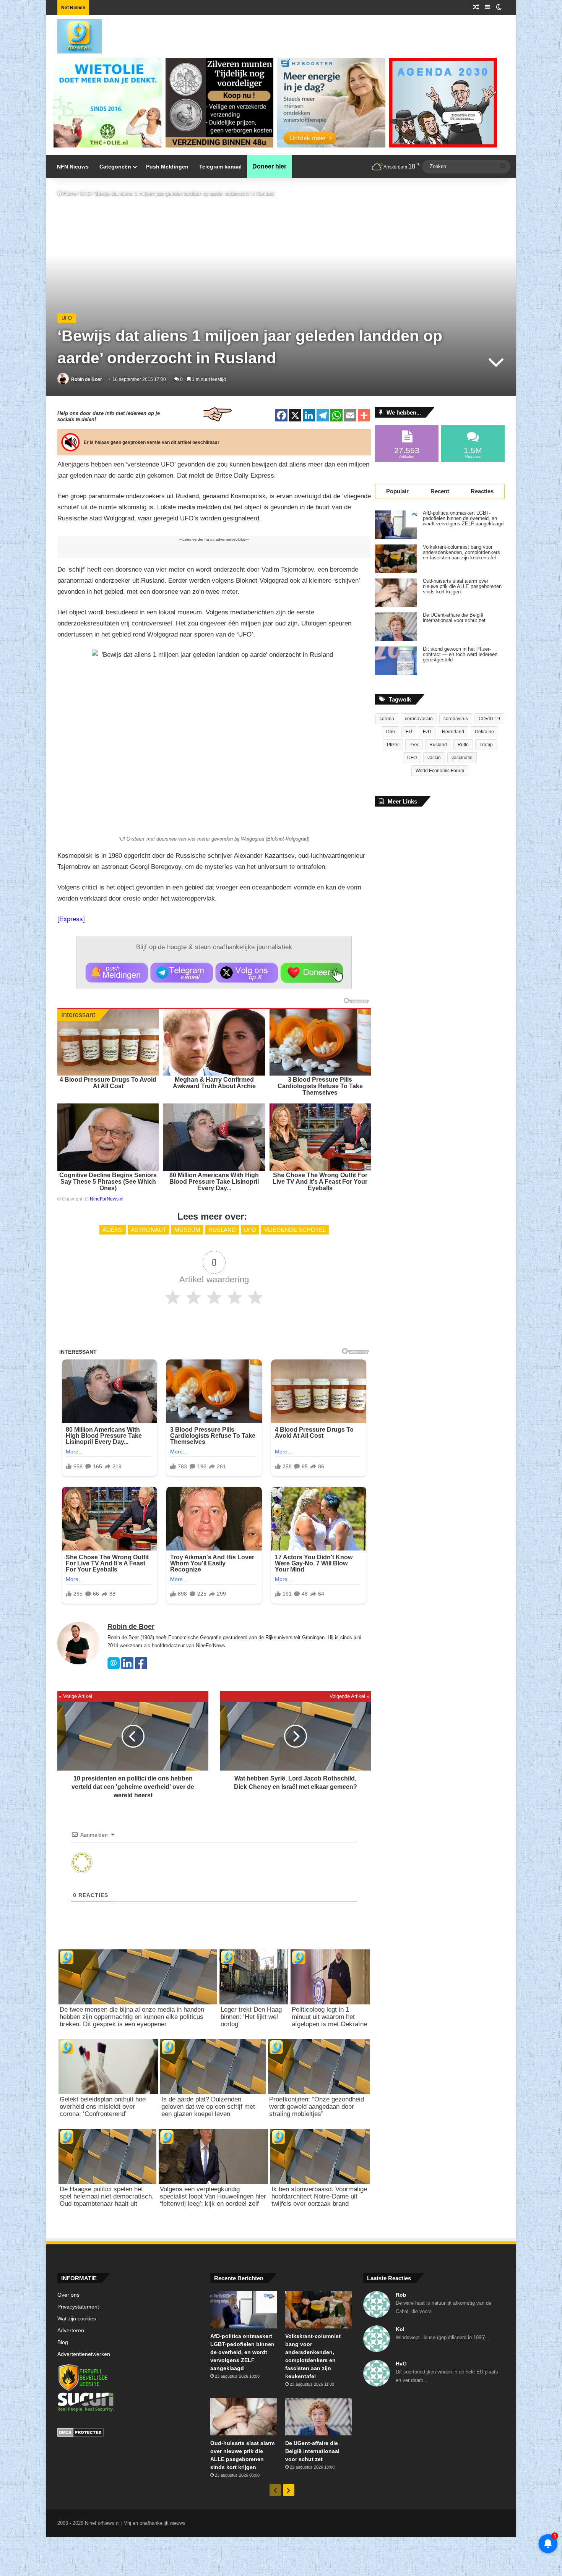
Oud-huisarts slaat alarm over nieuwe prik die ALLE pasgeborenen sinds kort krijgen (462, 586)
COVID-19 (489, 719)
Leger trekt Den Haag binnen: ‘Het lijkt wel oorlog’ (251, 2017)
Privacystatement (78, 2307)
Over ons (68, 2295)
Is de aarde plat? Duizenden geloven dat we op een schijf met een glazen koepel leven (208, 2107)
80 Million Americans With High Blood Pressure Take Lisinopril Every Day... (214, 1182)
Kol (400, 2329)
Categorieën (115, 167)
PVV (414, 745)
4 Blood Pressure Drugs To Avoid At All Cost (108, 1083)
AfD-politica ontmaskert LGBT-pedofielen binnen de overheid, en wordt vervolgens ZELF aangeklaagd (463, 518)
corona (387, 719)
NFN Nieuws (73, 167)
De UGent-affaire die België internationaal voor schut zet (454, 618)
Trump (486, 745)
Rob (401, 2295)
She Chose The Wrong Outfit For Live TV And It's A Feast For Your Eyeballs (320, 1182)
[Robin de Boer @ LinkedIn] (127, 1668)
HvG (401, 2364)
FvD (427, 732)
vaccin (434, 758)
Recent (440, 491)
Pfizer (393, 745)
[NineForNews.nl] (74, 34)
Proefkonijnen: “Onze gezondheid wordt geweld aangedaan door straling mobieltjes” (317, 2107)
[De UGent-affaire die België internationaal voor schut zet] (396, 627)
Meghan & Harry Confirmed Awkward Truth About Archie (214, 1083)
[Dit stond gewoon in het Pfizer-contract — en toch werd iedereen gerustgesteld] (396, 661)
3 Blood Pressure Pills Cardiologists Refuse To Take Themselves (320, 1086)
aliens (113, 1230)
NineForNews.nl (107, 1199)
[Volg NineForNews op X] (247, 973)
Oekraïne (484, 732)
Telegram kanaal (220, 167)
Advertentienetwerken (84, 2354)
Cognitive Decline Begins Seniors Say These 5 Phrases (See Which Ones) (108, 1182)
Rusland (222, 1230)
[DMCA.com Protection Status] (128, 2433)
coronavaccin (419, 719)
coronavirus (456, 719)
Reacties (482, 491)
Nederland (453, 732)
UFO (85, 194)
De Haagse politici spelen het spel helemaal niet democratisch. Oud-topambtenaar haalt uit (107, 2196)
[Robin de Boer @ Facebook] (141, 1668)
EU (409, 732)
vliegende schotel (295, 1230)
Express (71, 919)
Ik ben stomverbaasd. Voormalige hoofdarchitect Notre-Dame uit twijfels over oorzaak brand (319, 2196)
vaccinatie (462, 758)
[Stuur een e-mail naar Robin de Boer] (114, 1668)
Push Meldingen (167, 167)
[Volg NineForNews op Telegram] (182, 973)
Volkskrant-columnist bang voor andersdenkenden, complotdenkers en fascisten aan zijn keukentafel (461, 552)
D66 (391, 732)
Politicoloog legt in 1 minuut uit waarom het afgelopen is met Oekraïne (329, 2017)
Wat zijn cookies (77, 2319)
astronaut (149, 1230)
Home (69, 194)
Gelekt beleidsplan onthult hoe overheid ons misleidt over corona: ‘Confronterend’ (103, 2107)
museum (187, 1230)
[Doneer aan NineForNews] (312, 973)
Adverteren (71, 2331)
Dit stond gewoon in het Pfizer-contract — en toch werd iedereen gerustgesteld (460, 655)
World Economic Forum (440, 771)
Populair (397, 491)
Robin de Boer (87, 379)
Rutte (463, 745)
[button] (117, 973)
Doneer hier (269, 166)
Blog (63, 2342)
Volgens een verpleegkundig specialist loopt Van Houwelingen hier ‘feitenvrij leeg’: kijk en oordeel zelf (213, 2196)
